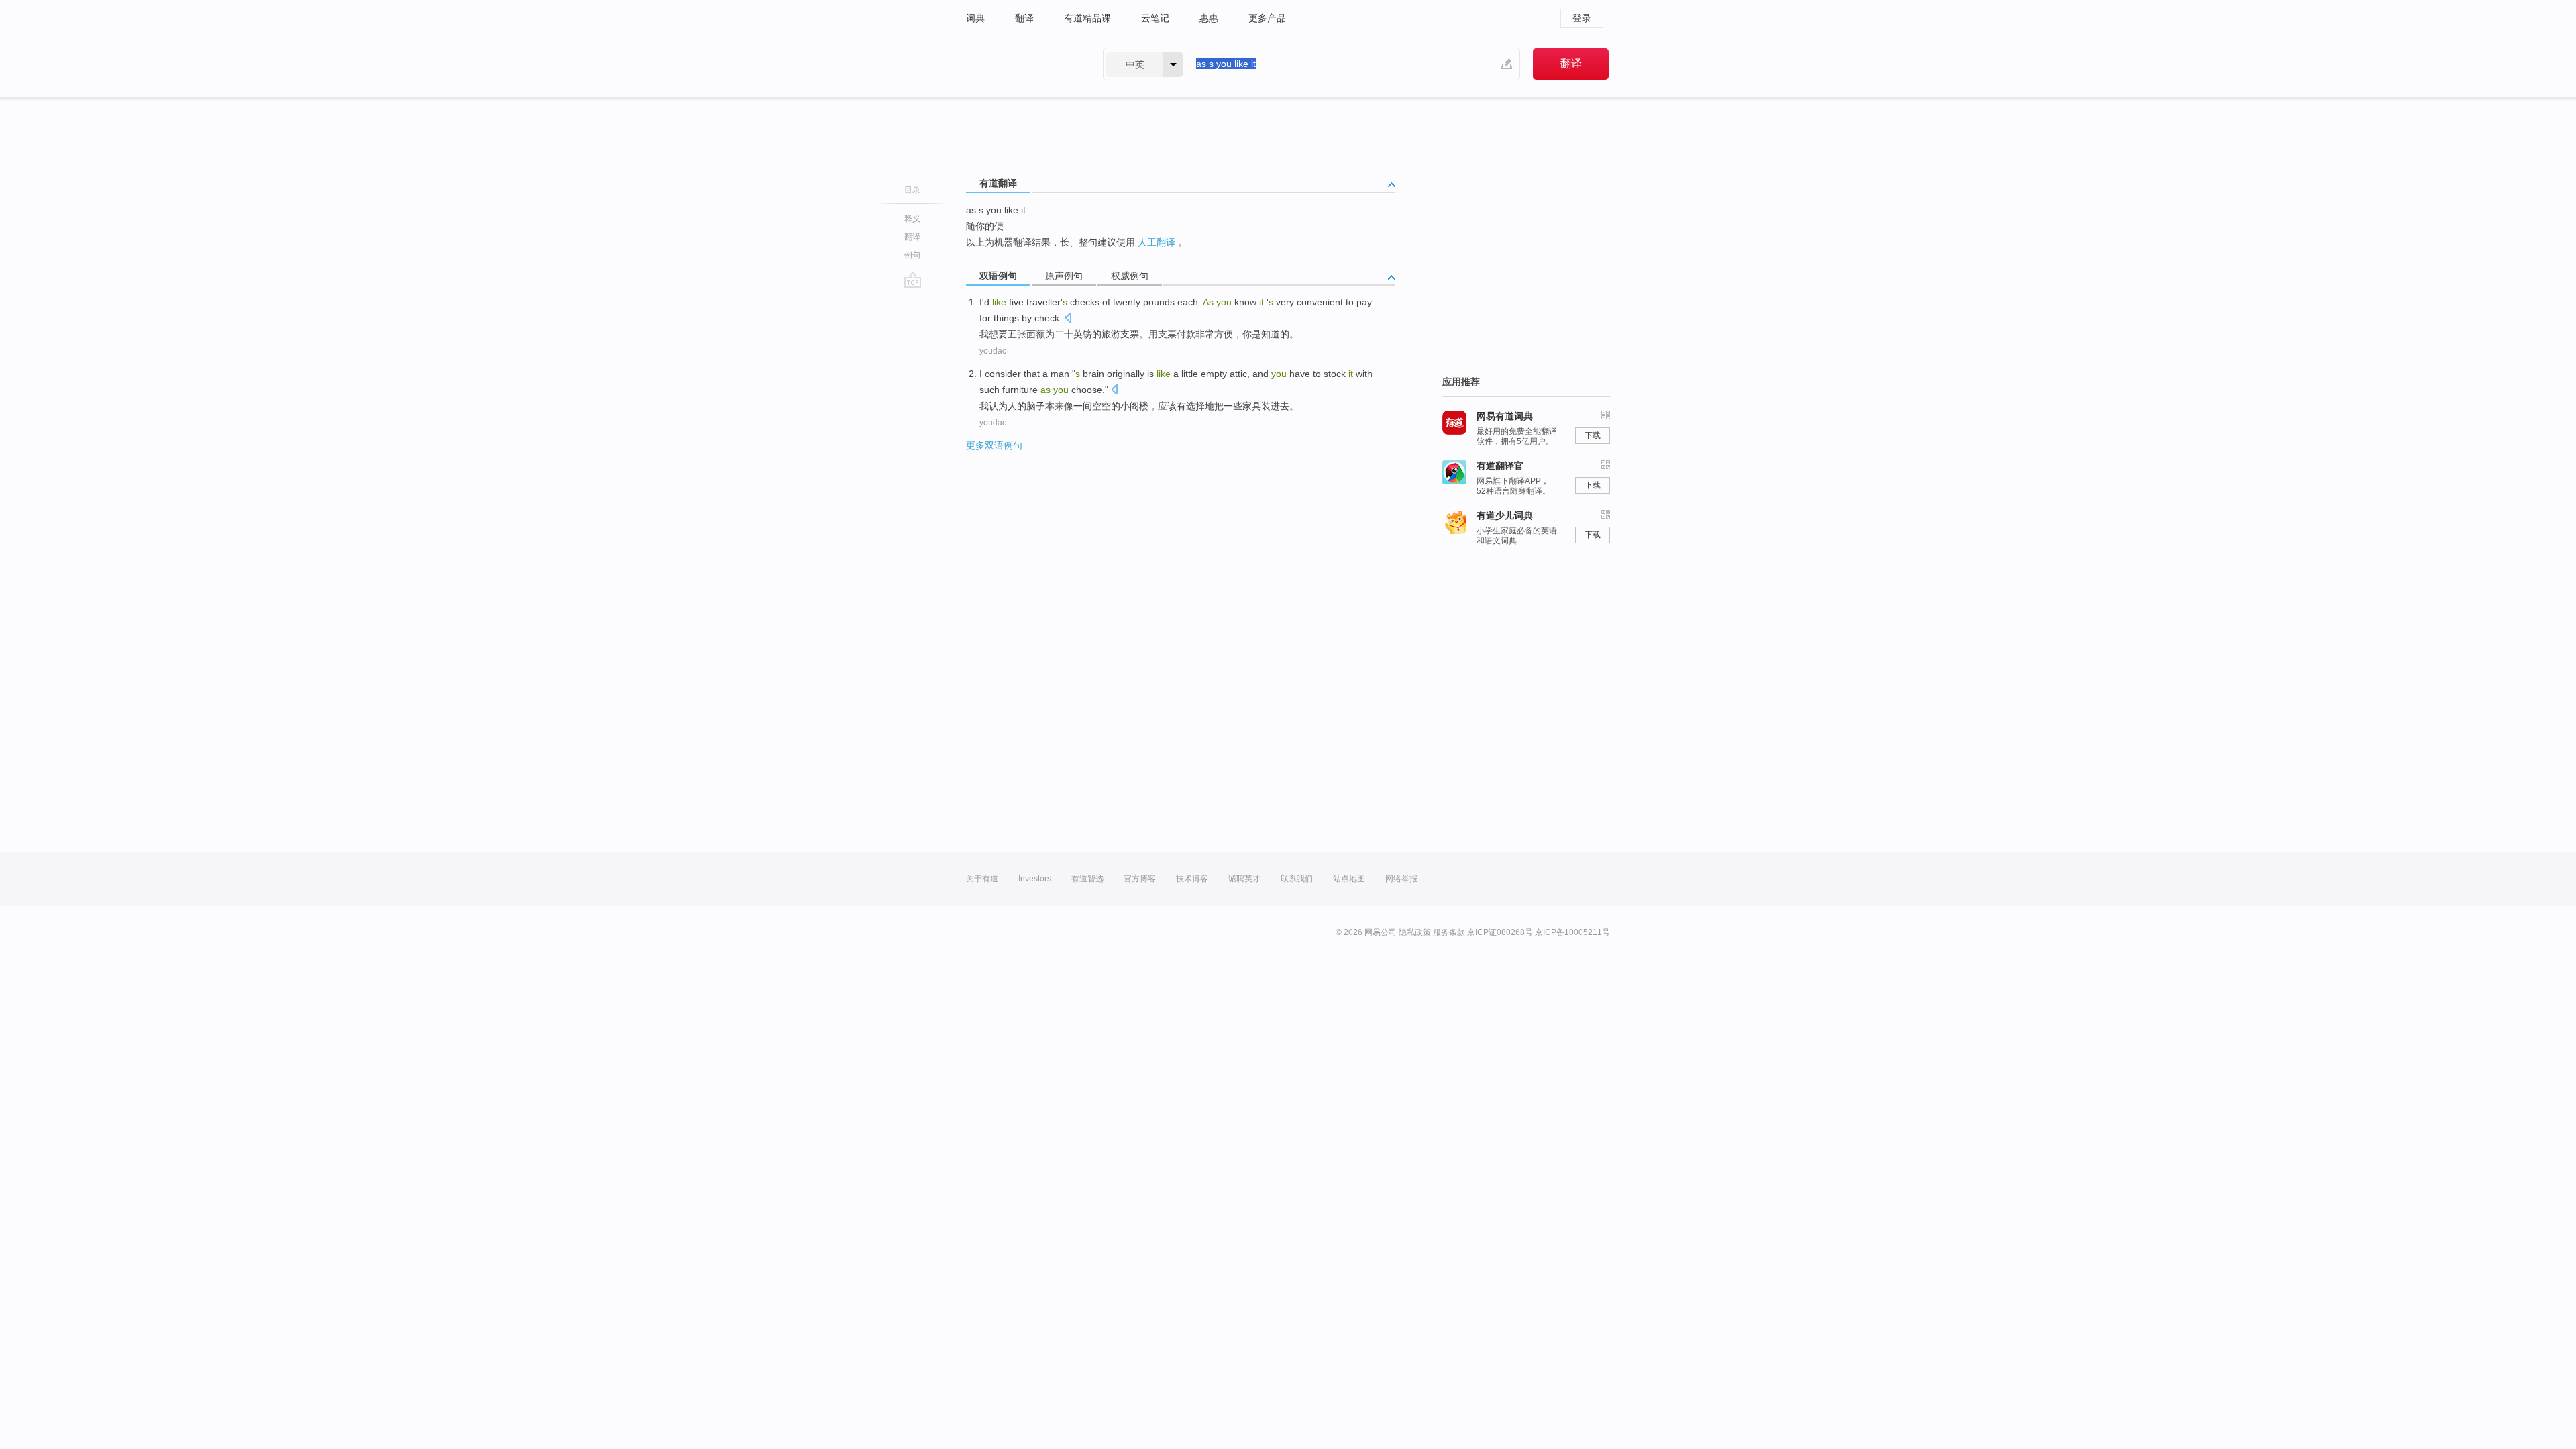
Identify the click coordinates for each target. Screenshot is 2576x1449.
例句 (912, 255)
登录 (1582, 18)
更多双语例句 (994, 445)
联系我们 (1297, 879)
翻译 (1024, 18)
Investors (1035, 879)
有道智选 (1087, 879)
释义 (912, 219)
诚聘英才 (1244, 879)
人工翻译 (1157, 242)
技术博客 (1192, 879)
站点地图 (1349, 879)
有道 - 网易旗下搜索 (1021, 64)
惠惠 (1209, 18)
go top (913, 280)
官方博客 (1140, 879)
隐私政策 (1415, 932)
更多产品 (1267, 18)
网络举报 (1401, 879)
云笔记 (1155, 18)
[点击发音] (1068, 319)
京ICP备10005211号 (1572, 932)
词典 (975, 18)
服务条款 (1449, 932)
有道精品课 (1087, 18)
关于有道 (982, 879)
